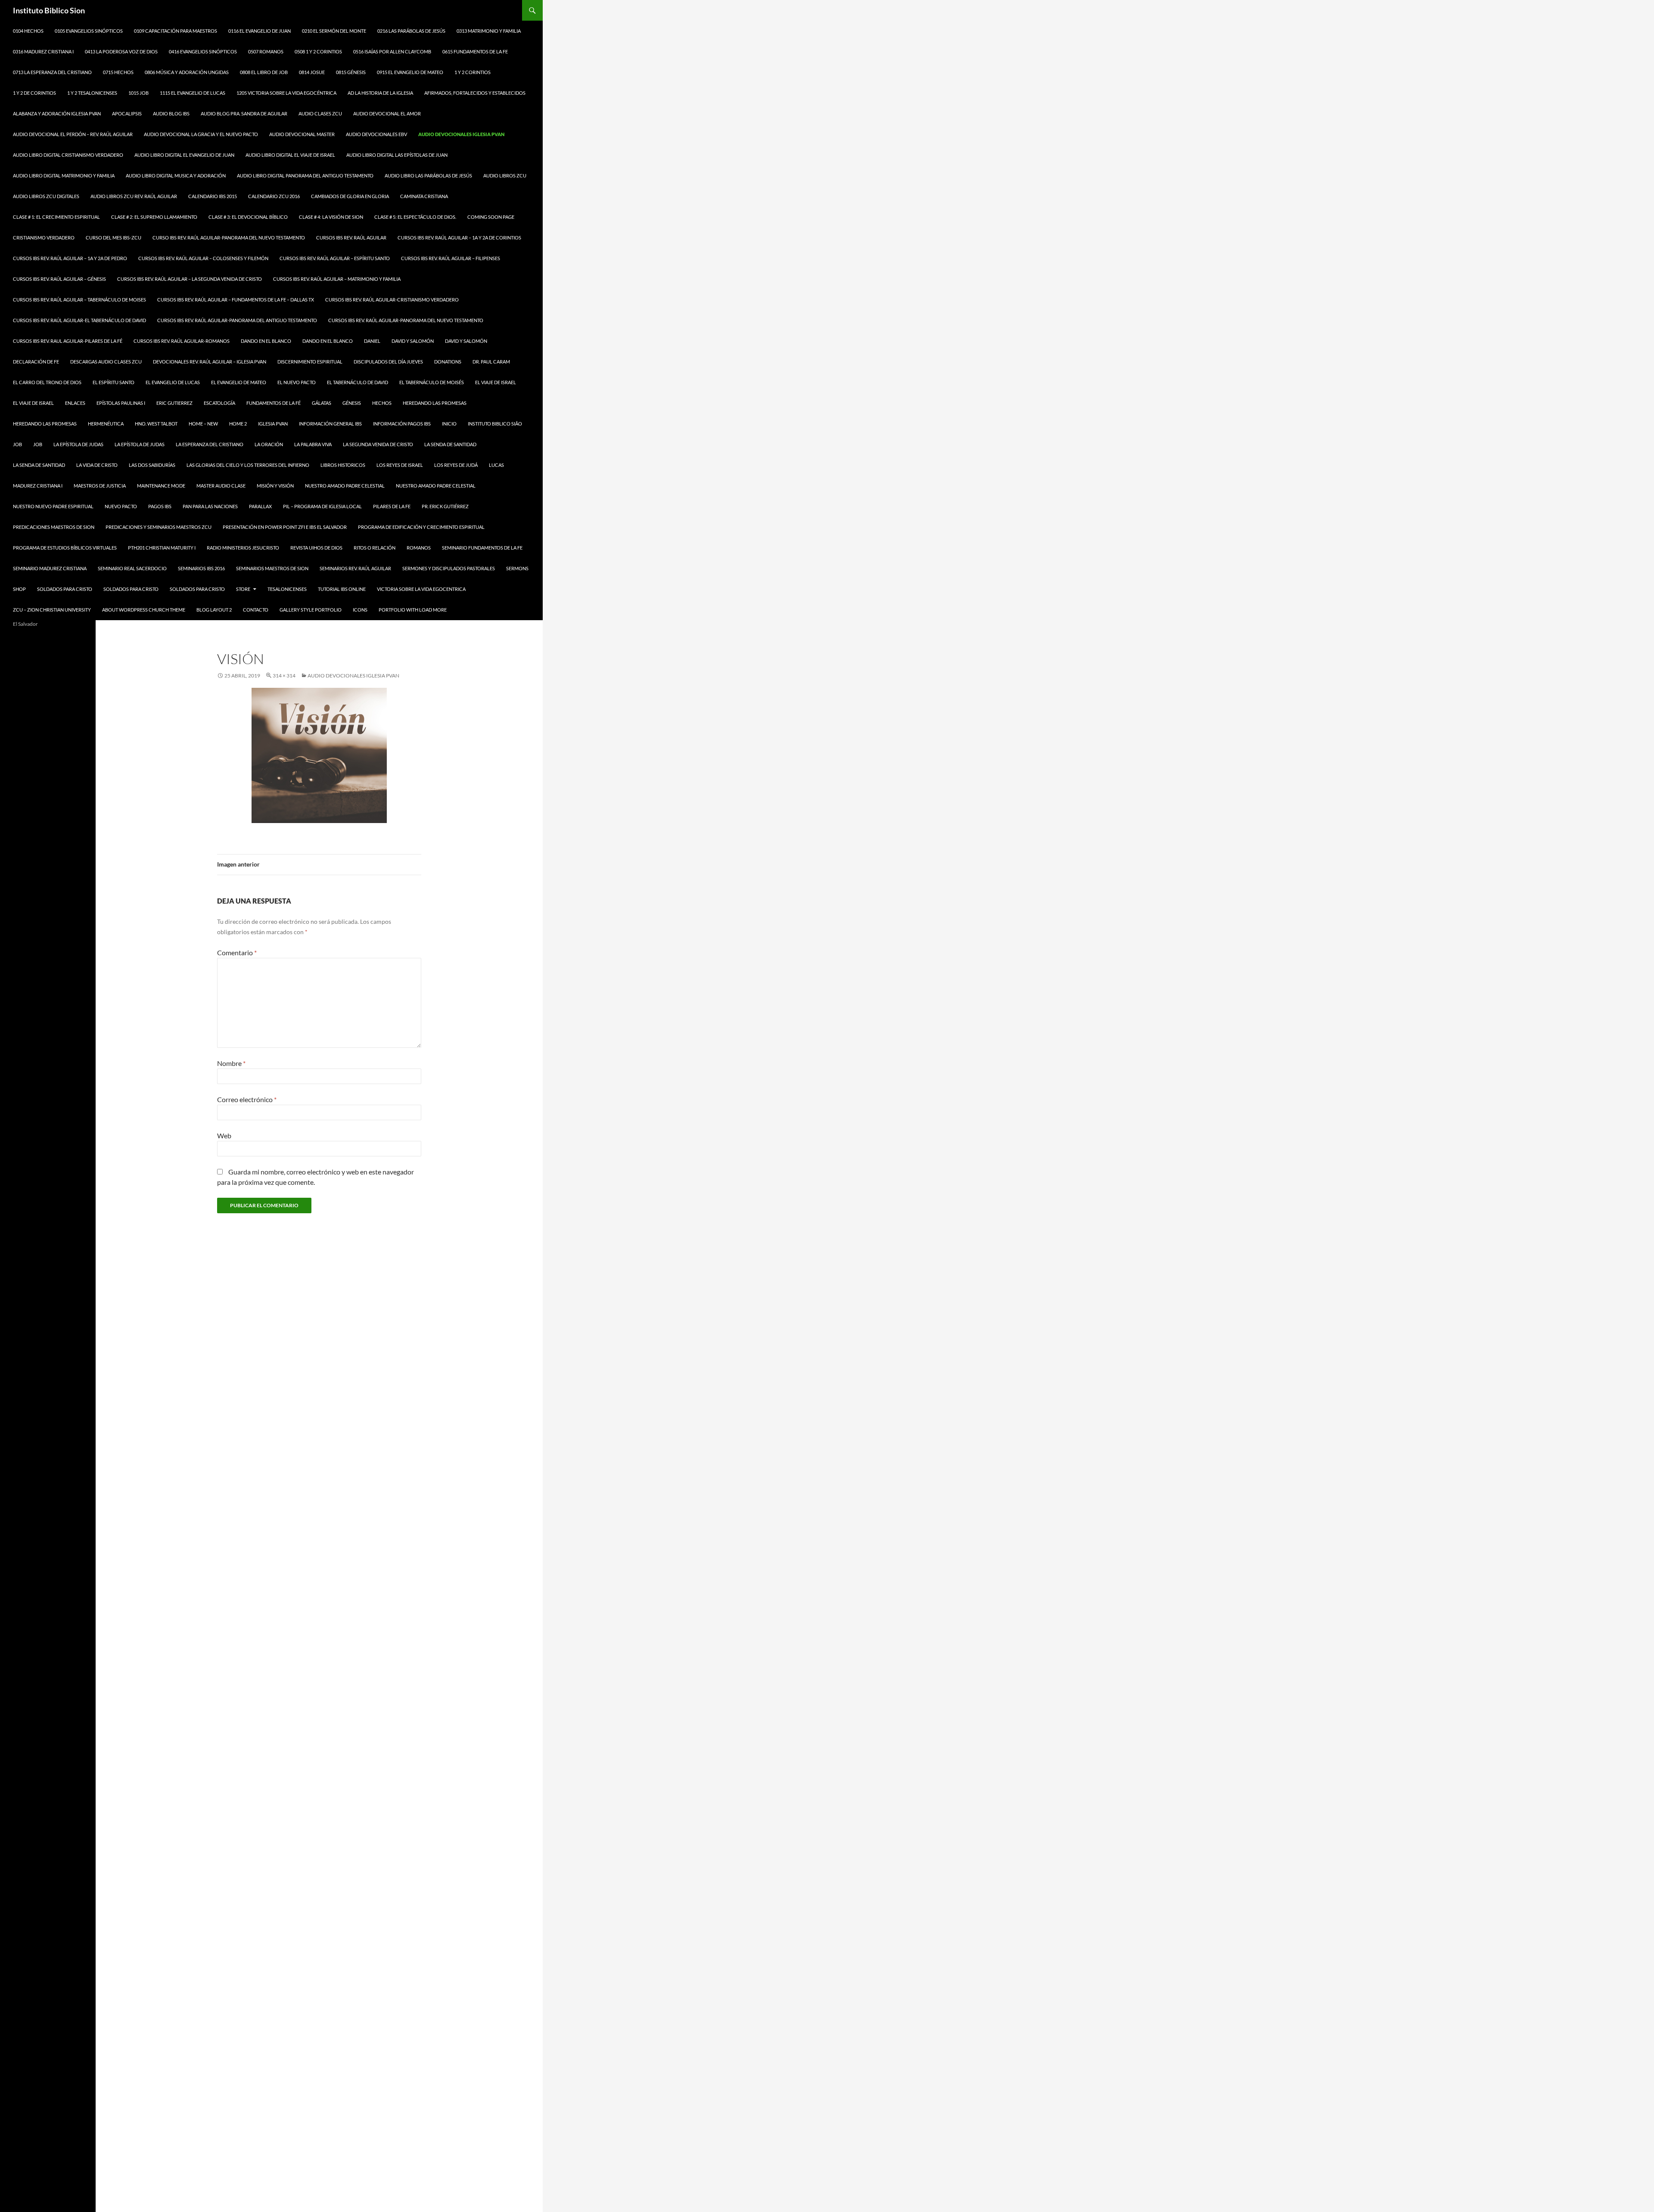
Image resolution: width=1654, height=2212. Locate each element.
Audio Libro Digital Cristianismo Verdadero (68, 155)
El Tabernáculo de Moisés (432, 382)
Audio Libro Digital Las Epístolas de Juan (397, 155)
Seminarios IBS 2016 (201, 568)
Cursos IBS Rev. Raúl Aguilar (351, 238)
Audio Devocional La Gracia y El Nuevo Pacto (201, 134)
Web (224, 1136)
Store (243, 589)
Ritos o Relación (375, 548)
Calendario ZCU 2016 (274, 196)
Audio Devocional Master (302, 134)
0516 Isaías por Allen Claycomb (392, 51)
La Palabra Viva (313, 444)
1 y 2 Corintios (473, 72)
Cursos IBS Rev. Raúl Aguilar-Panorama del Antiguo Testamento (237, 320)
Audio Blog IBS (171, 113)
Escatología (219, 403)
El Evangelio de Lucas (173, 382)
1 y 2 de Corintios (34, 93)
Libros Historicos (343, 465)
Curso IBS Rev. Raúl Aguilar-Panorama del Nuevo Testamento (229, 238)
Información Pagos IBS (402, 424)
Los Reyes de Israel (400, 465)
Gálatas (322, 403)
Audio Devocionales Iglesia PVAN (461, 134)
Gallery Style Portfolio (311, 610)
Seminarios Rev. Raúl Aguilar (355, 568)
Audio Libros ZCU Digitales (46, 196)
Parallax (260, 506)
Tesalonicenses (287, 589)
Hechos (382, 403)
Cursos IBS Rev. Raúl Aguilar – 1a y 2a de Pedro (70, 258)
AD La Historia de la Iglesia (380, 93)
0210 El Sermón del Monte (334, 31)
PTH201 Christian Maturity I (162, 548)
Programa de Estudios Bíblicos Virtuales (65, 548)
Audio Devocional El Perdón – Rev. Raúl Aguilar (73, 134)
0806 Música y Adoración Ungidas (187, 72)
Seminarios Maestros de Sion (272, 568)
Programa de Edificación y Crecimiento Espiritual (421, 527)
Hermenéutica (106, 424)
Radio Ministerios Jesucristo (243, 548)
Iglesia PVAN (273, 424)
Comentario (237, 952)
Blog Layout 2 (214, 610)
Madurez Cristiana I (38, 486)
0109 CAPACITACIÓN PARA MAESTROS (176, 31)
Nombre (231, 1063)
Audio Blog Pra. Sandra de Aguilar (244, 113)
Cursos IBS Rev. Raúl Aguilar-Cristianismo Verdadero (392, 300)
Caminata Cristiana (424, 196)
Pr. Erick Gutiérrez (445, 506)
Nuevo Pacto (121, 506)
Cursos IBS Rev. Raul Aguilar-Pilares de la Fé (68, 341)
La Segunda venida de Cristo (378, 444)
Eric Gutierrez (174, 403)
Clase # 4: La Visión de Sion (331, 217)
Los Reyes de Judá (456, 465)
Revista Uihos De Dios (316, 548)
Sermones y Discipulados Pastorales (449, 568)
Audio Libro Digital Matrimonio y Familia (64, 176)
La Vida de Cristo (97, 465)
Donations (448, 362)
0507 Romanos (266, 51)
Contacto (256, 610)
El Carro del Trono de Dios (47, 382)
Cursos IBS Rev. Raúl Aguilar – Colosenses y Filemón (203, 258)
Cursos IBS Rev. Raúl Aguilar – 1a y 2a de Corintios (459, 238)
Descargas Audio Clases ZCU (106, 362)
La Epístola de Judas (78, 444)
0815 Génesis (351, 72)
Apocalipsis (127, 113)
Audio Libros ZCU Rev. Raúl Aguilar (134, 196)
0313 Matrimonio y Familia (489, 31)
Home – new (203, 424)
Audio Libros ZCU (505, 176)
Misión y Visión (275, 486)
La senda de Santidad (450, 444)
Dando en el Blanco (266, 341)
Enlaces (75, 403)
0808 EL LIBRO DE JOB (264, 72)
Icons (360, 610)
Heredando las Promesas (435, 403)
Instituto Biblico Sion (49, 10)
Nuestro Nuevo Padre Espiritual (53, 506)
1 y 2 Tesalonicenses (92, 93)
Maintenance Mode (161, 486)
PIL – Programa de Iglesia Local (322, 506)
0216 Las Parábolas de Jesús (411, 31)
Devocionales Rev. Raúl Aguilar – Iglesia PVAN (210, 362)
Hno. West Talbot (156, 424)
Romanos (419, 548)
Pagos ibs (160, 506)
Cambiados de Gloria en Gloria (350, 196)
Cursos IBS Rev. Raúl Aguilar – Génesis (59, 279)
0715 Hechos (118, 72)
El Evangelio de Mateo (239, 382)
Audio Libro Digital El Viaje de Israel (290, 155)
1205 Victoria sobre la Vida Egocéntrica (286, 93)
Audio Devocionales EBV (376, 134)
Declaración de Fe (36, 362)
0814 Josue (312, 72)
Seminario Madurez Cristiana (50, 568)
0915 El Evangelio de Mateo (410, 72)
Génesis (352, 403)
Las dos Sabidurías (152, 465)
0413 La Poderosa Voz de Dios (121, 51)
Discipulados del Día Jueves (388, 362)
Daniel (372, 341)
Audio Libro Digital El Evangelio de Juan (184, 155)
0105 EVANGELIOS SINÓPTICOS (89, 31)
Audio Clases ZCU (320, 113)
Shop (19, 589)
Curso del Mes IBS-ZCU (113, 238)
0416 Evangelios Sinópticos (203, 51)
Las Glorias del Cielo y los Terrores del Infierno (248, 465)
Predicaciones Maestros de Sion (54, 527)
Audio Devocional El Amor (387, 113)
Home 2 (238, 424)
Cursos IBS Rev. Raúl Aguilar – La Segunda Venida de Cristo (190, 279)
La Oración (269, 444)
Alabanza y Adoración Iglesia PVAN (57, 113)
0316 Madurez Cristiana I (43, 51)
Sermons (517, 568)
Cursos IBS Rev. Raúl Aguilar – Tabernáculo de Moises (79, 300)
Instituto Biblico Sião (495, 424)
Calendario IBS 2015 (213, 196)
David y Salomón (413, 341)
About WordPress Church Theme (144, 610)
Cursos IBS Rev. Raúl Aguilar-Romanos (182, 341)
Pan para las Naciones (210, 506)
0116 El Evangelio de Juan (260, 31)
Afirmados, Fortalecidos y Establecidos (475, 93)
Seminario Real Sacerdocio (132, 568)
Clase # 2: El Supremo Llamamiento (154, 217)
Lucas (496, 465)
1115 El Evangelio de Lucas (193, 93)
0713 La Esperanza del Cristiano (52, 72)
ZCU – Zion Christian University (52, 610)
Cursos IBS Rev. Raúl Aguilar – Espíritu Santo (335, 258)
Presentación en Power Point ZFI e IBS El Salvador (285, 527)
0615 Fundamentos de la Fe (475, 51)
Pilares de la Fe (392, 506)
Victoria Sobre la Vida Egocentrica (421, 589)
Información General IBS (330, 424)
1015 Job (138, 93)
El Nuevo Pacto (297, 382)
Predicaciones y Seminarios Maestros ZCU (159, 527)
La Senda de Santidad (39, 465)
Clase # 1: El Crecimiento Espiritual (56, 217)
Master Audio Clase (221, 486)
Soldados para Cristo (65, 589)
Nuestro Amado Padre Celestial (345, 486)
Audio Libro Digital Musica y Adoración (176, 176)
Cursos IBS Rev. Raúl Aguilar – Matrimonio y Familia (337, 279)
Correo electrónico (247, 1099)
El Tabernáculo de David (358, 382)
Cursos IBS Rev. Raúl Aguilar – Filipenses (451, 258)
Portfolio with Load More (413, 610)
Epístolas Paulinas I (121, 403)
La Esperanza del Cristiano (210, 444)
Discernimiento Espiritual (310, 362)
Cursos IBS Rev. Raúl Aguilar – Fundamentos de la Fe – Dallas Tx (236, 300)
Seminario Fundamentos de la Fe (482, 548)
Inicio (449, 424)
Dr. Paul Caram (491, 362)
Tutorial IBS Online (342, 589)
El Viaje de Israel (496, 382)
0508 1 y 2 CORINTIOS (318, 51)
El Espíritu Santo (113, 382)
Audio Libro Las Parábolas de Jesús (428, 176)
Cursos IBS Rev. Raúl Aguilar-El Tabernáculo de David (79, 320)
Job (17, 444)
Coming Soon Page (491, 217)
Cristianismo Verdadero (44, 238)
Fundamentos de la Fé (274, 403)
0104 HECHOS (28, 31)
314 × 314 (284, 676)
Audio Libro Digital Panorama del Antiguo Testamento (305, 176)
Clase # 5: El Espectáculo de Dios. (415, 217)
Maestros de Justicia (100, 486)
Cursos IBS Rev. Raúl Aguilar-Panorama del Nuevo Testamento (406, 320)
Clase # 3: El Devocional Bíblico (248, 217)
